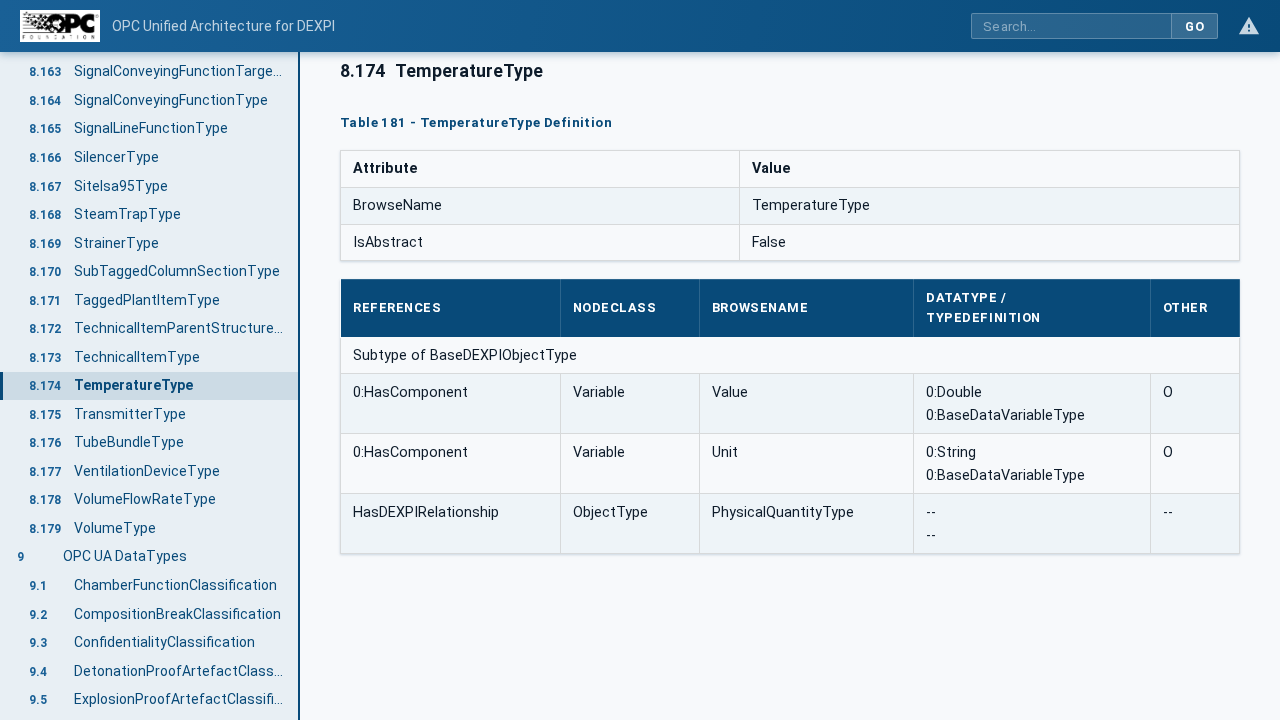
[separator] (300, 386)
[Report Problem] (1249, 26)
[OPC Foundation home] (60, 26)
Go (1194, 26)
